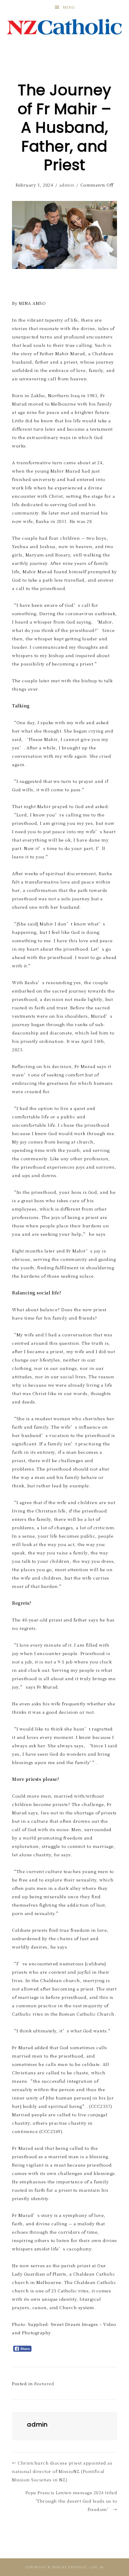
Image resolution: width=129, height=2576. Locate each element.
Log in (97, 2567)
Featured (44, 2383)
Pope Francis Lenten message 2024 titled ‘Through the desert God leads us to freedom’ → (71, 2501)
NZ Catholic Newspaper (65, 27)
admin (67, 185)
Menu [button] (69, 7)
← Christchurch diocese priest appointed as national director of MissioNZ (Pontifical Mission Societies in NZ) (62, 2471)
